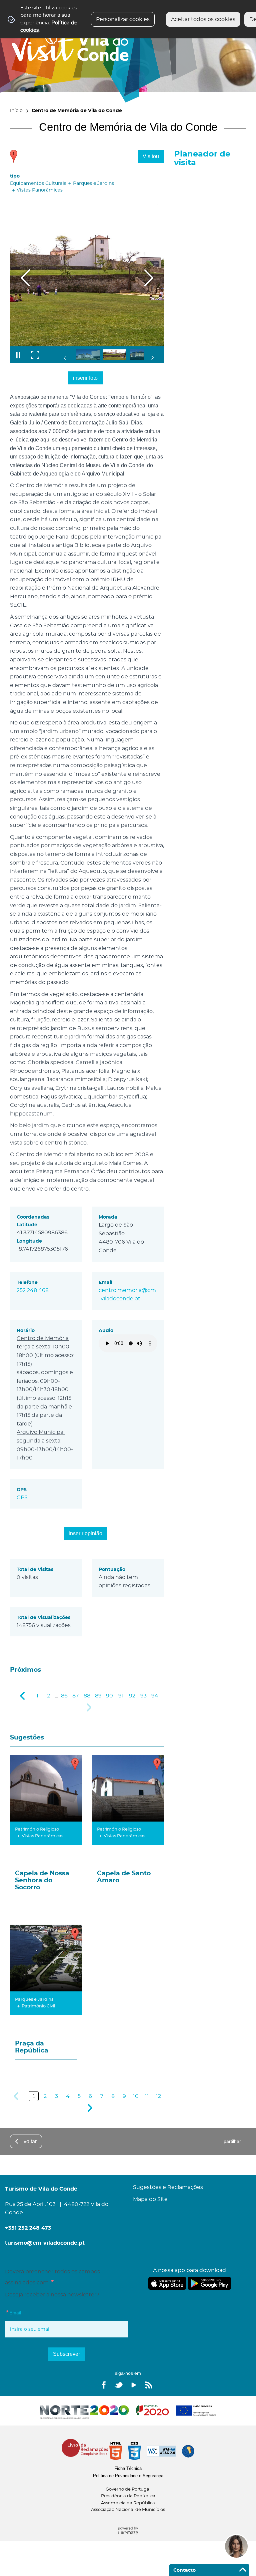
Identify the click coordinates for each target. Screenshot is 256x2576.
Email (27, 2312)
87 (75, 1696)
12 (158, 2096)
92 (132, 1696)
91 (121, 1696)
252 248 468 (33, 1290)
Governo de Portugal (128, 2489)
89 (98, 1696)
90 (109, 1696)
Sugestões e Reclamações (168, 2187)
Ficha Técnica (128, 2468)
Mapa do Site (150, 2199)
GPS (22, 1498)
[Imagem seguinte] (148, 278)
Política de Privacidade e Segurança (128, 2476)
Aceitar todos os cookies (203, 19)
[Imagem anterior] (25, 278)
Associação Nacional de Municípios (128, 2510)
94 (155, 1696)
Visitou (151, 156)
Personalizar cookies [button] (123, 19)
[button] (88, 355)
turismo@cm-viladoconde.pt (45, 2243)
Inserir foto (85, 378)
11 (147, 2096)
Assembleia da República (128, 2503)
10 (136, 2096)
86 (64, 1696)
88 (87, 1696)
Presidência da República (128, 2496)
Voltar (30, 2141)
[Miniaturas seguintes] (152, 358)
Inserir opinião (85, 1533)
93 (143, 1696)
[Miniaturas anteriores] (65, 358)
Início (16, 111)
